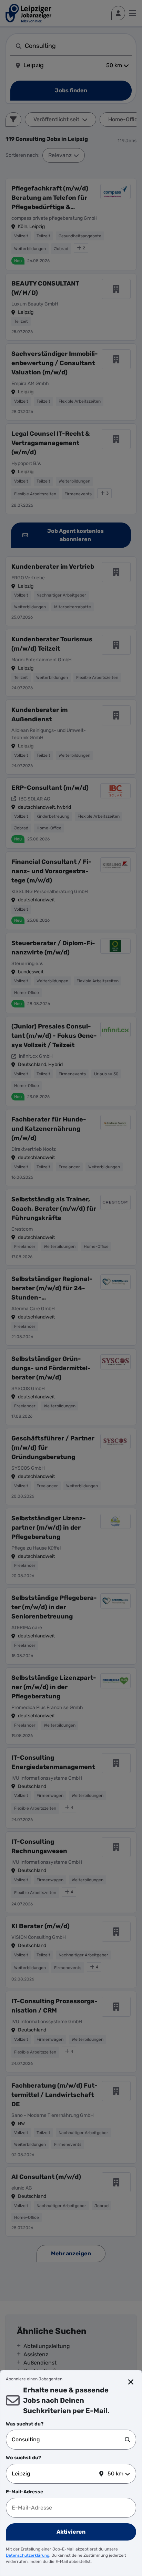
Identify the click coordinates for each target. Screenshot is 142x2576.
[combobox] (68, 2440)
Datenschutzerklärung (28, 2555)
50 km (115, 2474)
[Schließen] (131, 2382)
